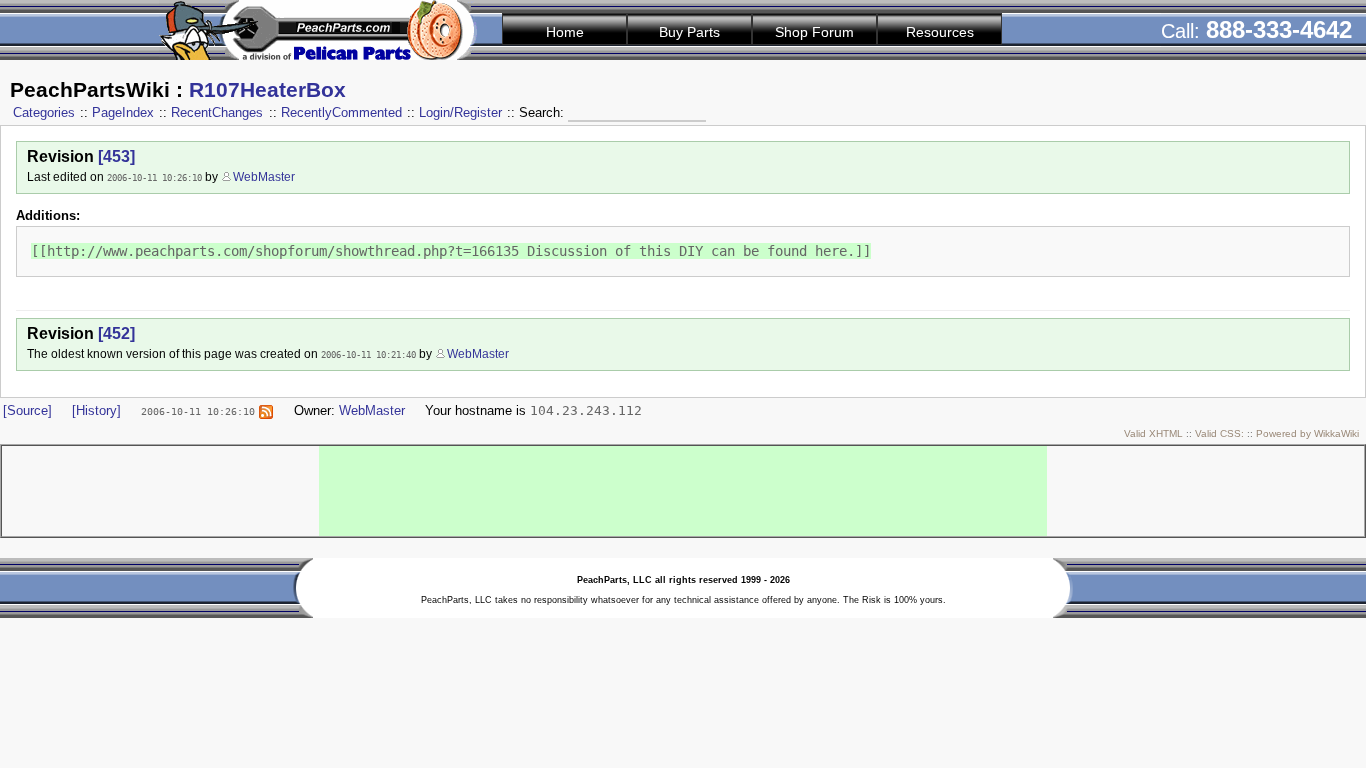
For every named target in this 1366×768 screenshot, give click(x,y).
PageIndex (123, 112)
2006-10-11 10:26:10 (154, 177)
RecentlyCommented (341, 112)
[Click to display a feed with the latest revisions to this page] (266, 410)
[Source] (27, 410)
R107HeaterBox (267, 90)
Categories (44, 112)
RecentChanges (217, 112)
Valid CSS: (1219, 433)
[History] (96, 410)
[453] (116, 156)
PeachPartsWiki (90, 90)
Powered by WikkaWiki (1307, 433)
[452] (116, 333)
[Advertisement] (683, 491)
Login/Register (460, 112)
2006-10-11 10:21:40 (368, 354)
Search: (543, 112)
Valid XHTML (1153, 433)
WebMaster (264, 176)
